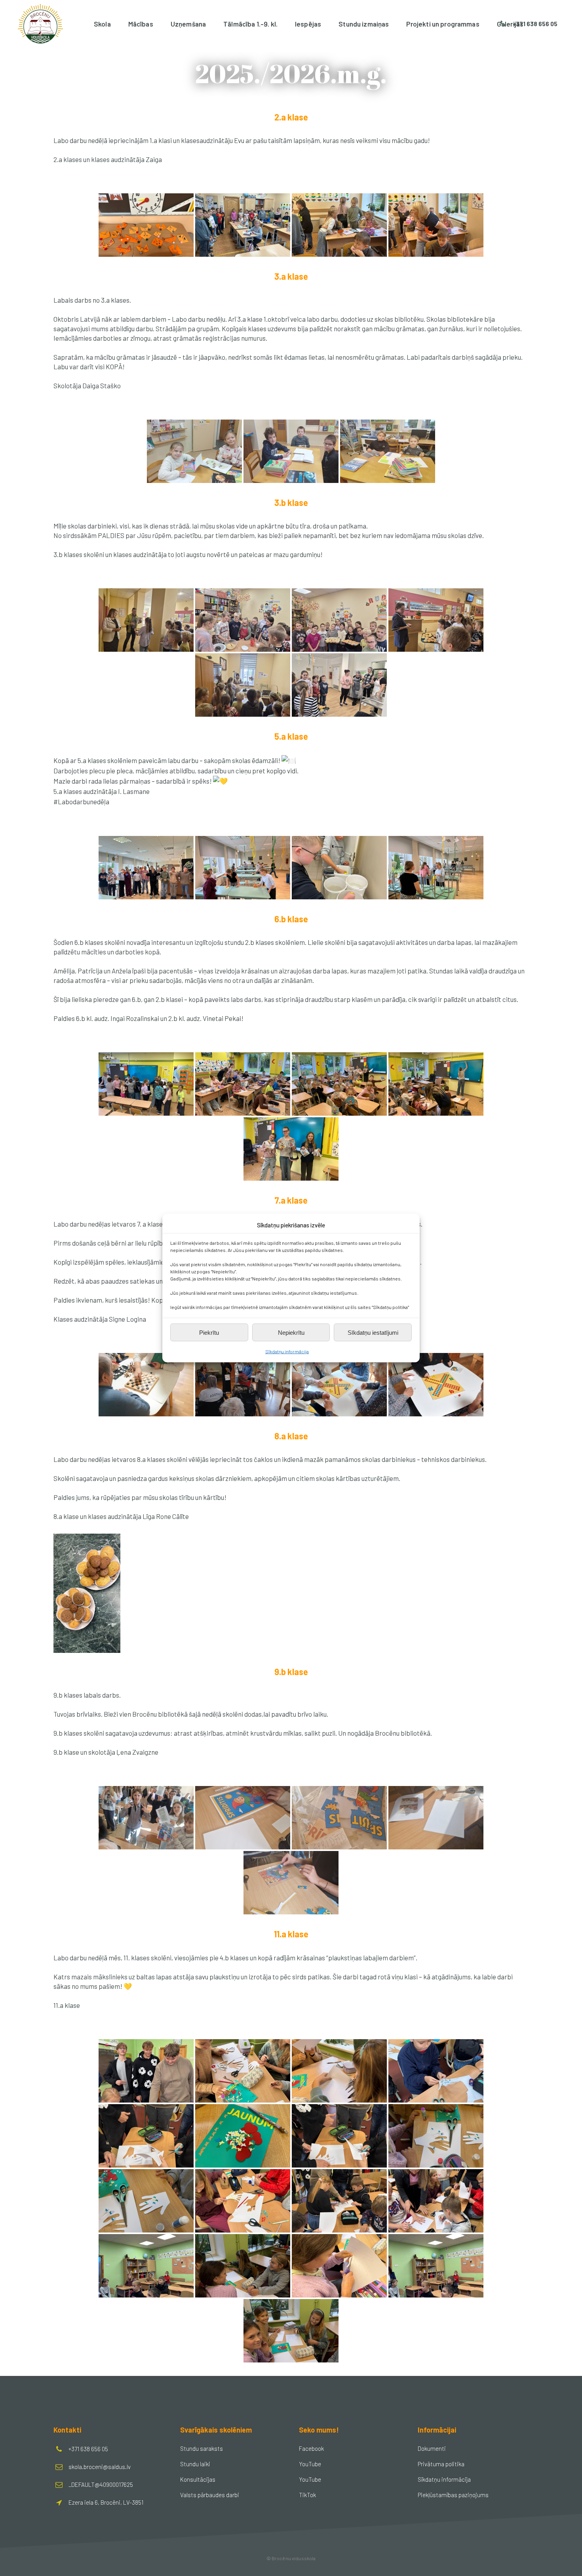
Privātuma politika (441, 2464)
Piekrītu (209, 1332)
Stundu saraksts (202, 2448)
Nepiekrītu (291, 1332)
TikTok (307, 2495)
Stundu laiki (195, 2464)
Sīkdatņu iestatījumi (373, 1332)
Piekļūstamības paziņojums (453, 2495)
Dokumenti (432, 2448)
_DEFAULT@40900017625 (101, 2484)
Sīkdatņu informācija (287, 1351)
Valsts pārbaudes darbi (210, 2495)
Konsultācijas (198, 2479)
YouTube (310, 2464)
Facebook (311, 2448)
